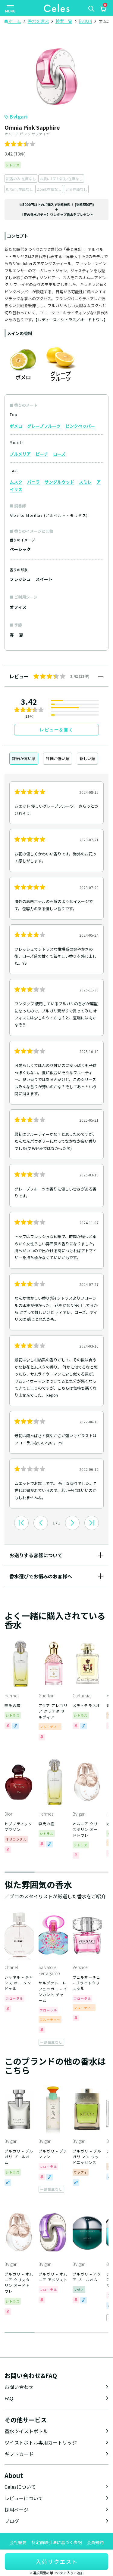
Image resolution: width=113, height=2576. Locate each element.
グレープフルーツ (44, 426)
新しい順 (87, 758)
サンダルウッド (59, 482)
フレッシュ (20, 579)
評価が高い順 (24, 758)
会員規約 (95, 2542)
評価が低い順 (58, 758)
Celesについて (20, 2487)
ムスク (16, 482)
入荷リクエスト (57, 2561)
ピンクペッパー (80, 426)
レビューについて (24, 2498)
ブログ (12, 2521)
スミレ (85, 482)
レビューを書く (57, 730)
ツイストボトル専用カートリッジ (41, 2442)
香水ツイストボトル (26, 2431)
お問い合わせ (19, 2387)
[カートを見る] (103, 10)
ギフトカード (19, 2454)
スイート (44, 579)
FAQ (9, 2398)
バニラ (33, 482)
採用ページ (17, 2510)
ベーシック (20, 549)
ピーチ (42, 454)
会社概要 (18, 2542)
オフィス (18, 607)
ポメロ (16, 426)
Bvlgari (19, 116)
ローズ (59, 454)
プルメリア (20, 454)
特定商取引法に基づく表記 (57, 2542)
